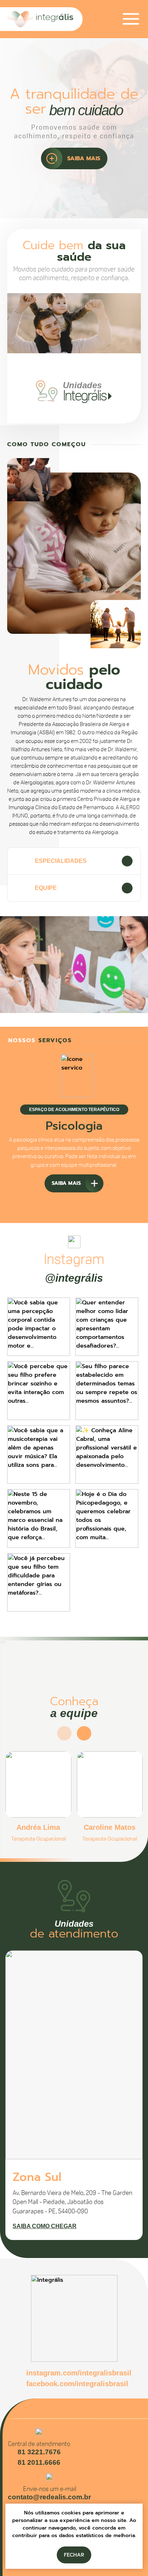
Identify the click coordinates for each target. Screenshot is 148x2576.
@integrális (74, 1278)
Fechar (74, 2555)
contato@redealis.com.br (49, 2497)
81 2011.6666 (39, 2462)
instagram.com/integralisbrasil (79, 2373)
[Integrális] (45, 19)
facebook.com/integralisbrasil (77, 2384)
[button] (84, 1205)
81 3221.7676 (39, 2452)
